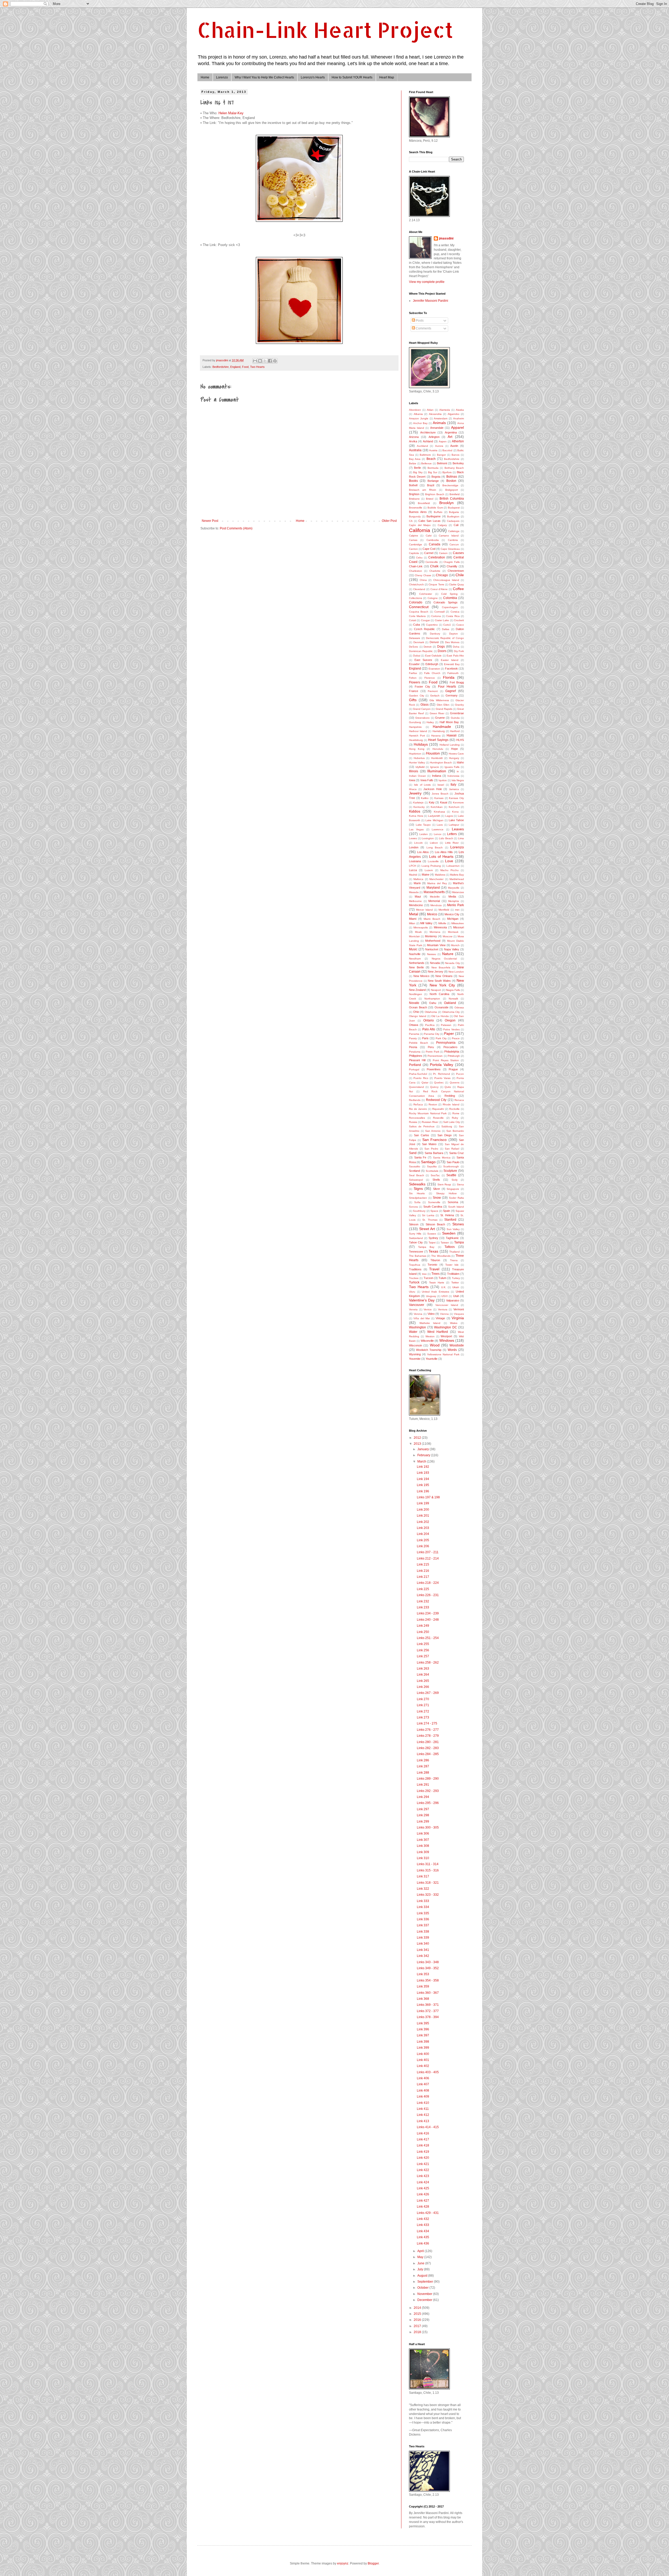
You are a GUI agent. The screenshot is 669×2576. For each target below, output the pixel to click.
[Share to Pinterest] (275, 361)
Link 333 (423, 1901)
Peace (456, 1038)
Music (413, 949)
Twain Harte (437, 1283)
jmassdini (446, 238)
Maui (418, 896)
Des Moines (452, 642)
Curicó (447, 625)
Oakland (450, 1003)
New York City (442, 985)
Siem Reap (444, 1184)
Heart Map (387, 77)
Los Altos (423, 852)
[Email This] (255, 361)
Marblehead (457, 879)
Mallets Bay (457, 875)
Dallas (446, 629)
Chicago (442, 575)
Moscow (448, 936)
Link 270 (423, 1699)
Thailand (454, 1252)
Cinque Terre (436, 584)
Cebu (419, 558)
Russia (413, 1122)
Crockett (459, 620)
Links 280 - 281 (428, 1742)
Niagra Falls (453, 990)
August (423, 2276)
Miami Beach (432, 919)
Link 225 (423, 1589)
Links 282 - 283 (428, 1748)
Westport (446, 1336)
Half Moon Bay (449, 722)
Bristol (430, 499)
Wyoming (415, 1354)
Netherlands (417, 963)
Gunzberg (415, 722)
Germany (452, 695)
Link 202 (423, 1522)
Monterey (431, 936)
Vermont (459, 1309)
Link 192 (423, 1467)
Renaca (459, 1100)
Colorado (416, 602)
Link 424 (423, 2182)
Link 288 (423, 1773)
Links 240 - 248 (428, 1620)
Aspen (443, 441)
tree (424, 1274)
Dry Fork (459, 651)
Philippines (416, 1056)
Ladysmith (434, 816)
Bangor (441, 455)
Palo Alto (429, 1029)
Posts (419, 321)
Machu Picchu (449, 870)
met (457, 910)
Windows (447, 1340)
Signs (418, 1189)
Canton (413, 549)
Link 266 (423, 1687)
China (423, 580)
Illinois (414, 771)
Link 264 (423, 1675)
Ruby (455, 1118)
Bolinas (452, 477)
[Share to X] (265, 361)
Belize (413, 463)
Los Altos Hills (444, 852)
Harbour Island (418, 731)
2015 (418, 2314)
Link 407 (423, 2084)
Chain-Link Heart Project (325, 30)
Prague (453, 1069)
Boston (451, 481)
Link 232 (423, 1601)
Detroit (428, 647)
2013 (418, 1444)
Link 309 (423, 1852)
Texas (433, 1251)
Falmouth (453, 673)
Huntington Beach (441, 762)
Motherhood (433, 941)
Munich (455, 945)
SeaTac (435, 1175)
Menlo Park (455, 905)
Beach (431, 459)
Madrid (413, 875)
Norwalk (453, 999)
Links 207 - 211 (428, 1552)
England (235, 367)
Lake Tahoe (456, 820)
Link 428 (423, 2207)
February (424, 1455)
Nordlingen (416, 994)
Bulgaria (454, 512)
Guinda (455, 718)
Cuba (417, 625)
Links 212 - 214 (428, 1558)
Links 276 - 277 (428, 1730)
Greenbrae (457, 713)
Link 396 (423, 2029)
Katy (432, 802)
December (425, 2300)
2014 (418, 2308)
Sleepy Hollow (446, 1193)
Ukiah (456, 1287)
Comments (423, 328)
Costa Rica (453, 616)
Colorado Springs (446, 602)
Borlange (433, 481)
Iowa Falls (427, 780)
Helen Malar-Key (231, 113)
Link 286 (423, 1760)
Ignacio (435, 767)
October (423, 2288)
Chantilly (452, 566)
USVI (445, 1296)
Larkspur (454, 825)
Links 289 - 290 (428, 1779)
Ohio (416, 1012)
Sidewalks (417, 1184)
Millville (442, 923)
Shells (436, 1180)
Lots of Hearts (441, 856)
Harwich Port (417, 736)
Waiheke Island (430, 1323)
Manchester (436, 879)
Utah (456, 1296)
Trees (436, 1274)
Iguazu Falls (452, 767)
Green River (437, 713)
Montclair (414, 936)
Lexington (428, 838)
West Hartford (438, 1332)
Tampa (459, 1242)
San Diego (445, 1135)
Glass (425, 705)
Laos (440, 825)
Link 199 (423, 1503)
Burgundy (415, 516)
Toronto (432, 1265)
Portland (415, 1065)
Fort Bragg (457, 682)
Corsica (455, 612)
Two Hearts (257, 367)
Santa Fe (420, 1157)
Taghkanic (452, 1238)
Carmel (429, 553)
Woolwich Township (429, 1350)
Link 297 (423, 1809)
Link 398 (423, 2042)
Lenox (438, 834)
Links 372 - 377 (428, 2011)
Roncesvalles (417, 1118)
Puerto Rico (421, 1078)
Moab (418, 932)
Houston (433, 753)
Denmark (419, 642)
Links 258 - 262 (428, 1663)
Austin (454, 446)
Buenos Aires (418, 512)
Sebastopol (416, 1180)
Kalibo (425, 798)
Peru (431, 1047)
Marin (417, 883)
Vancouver (417, 1305)
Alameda (445, 410)
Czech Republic (425, 629)
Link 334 (423, 1907)
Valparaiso (453, 1300)
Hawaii (452, 735)
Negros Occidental (444, 959)
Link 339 (423, 1938)
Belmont (442, 463)
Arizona (414, 437)
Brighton (414, 494)
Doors (442, 651)
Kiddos (415, 811)
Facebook (451, 669)
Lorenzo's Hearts (313, 77)
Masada (414, 892)
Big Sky (418, 472)
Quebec (439, 1083)
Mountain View (436, 945)
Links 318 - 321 (428, 1883)
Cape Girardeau (450, 549)
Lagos (449, 816)
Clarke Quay (456, 584)
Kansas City (456, 798)
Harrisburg (439, 731)
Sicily (455, 1180)
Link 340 (423, 1944)
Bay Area (415, 459)
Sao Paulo (453, 1162)
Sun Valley (453, 1229)
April (421, 2251)
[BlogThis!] (260, 361)
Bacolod (447, 450)
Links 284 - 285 (428, 1754)
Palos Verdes (451, 1029)
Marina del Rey (437, 883)
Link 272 (423, 1711)
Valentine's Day (422, 1300)
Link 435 (423, 2237)
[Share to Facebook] (270, 361)
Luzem (429, 870)
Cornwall (439, 612)
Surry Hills (415, 1234)
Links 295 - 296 (428, 1803)
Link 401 (423, 2060)
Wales (454, 1323)
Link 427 (423, 2201)
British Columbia (452, 499)
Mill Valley (426, 923)
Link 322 (423, 1889)
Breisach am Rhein (423, 490)
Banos (455, 455)
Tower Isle (452, 1265)
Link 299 (423, 1821)
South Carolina (433, 1207)
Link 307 (423, 1840)
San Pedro (431, 1149)
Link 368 (423, 1999)
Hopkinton (415, 754)
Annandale (437, 428)
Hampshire (415, 727)
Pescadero (450, 1047)
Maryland (433, 888)
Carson (443, 553)
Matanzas (458, 892)
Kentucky (419, 807)
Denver (434, 642)
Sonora (413, 1207)
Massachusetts (434, 892)
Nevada (435, 963)
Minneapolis (421, 927)
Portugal (414, 1069)
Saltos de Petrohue (422, 1126)
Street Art (427, 1229)
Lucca (413, 870)
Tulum (442, 1278)
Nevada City (452, 963)
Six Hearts (417, 1193)
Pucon (460, 1074)
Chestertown (456, 571)
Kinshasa (439, 812)
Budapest (454, 508)
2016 (418, 2320)
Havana (436, 736)
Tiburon (435, 1260)
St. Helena (447, 1215)
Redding (450, 1096)
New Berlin (416, 967)
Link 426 (423, 2194)
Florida (449, 677)
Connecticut (419, 607)
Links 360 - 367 (428, 1993)
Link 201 (423, 1516)
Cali (456, 525)
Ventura (443, 1309)
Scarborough (451, 1166)
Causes (458, 553)
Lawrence (438, 829)
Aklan (430, 410)
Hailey (430, 722)
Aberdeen (415, 410)
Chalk (434, 566)
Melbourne (415, 901)
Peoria (413, 1047)
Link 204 (423, 1534)
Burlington (453, 516)
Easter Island (450, 660)
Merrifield (444, 910)
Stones (458, 1224)
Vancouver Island (447, 1305)
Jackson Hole (433, 789)
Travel (434, 1269)
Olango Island (418, 1016)
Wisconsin (416, 1345)
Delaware (415, 638)
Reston (433, 1104)
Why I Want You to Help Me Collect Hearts (264, 77)
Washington (417, 1327)
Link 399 (423, 2048)
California (420, 530)
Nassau (432, 954)
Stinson (414, 1224)
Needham (415, 959)
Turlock (414, 1282)
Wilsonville (427, 1341)
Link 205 (423, 1540)
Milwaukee (458, 923)
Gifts (413, 700)
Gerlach (435, 696)
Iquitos (443, 780)
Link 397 (423, 2035)
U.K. (444, 1287)
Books (413, 481)
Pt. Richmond (442, 1074)
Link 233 (423, 1607)
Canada (435, 544)
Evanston (434, 669)
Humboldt (437, 758)
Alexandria (435, 414)
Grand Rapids (444, 709)
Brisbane (414, 499)
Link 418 (423, 2145)
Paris (425, 1038)
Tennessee (416, 1252)
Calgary (442, 525)
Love (449, 861)
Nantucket (432, 949)
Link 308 (423, 1846)
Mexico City (452, 914)
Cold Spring (449, 594)
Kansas (439, 798)
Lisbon (434, 843)
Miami (413, 919)
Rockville (454, 1109)
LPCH (413, 866)
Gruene (440, 718)
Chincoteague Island (446, 580)
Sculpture (450, 1171)
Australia (415, 450)
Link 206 (423, 1546)
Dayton (454, 634)
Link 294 (423, 1797)
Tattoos (450, 1247)
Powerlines (434, 1069)
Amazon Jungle (419, 418)
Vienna (444, 1314)
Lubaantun (453, 866)
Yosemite (415, 1359)
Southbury (419, 1211)
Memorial (434, 901)
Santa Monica (442, 1158)
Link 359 (423, 1986)
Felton (413, 678)
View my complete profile (427, 282)
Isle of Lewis (422, 785)
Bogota (436, 477)
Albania (418, 414)
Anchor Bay (420, 423)
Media (452, 896)
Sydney (433, 1238)
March (422, 1461)
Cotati (413, 620)
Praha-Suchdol (418, 1074)
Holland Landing (450, 745)
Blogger (373, 2563)
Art (450, 437)
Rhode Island (451, 1104)
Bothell (413, 485)
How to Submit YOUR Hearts (352, 77)
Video (431, 1314)
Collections (416, 598)
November (425, 2294)
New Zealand (417, 990)
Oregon (450, 1020)
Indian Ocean (417, 776)
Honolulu (438, 749)
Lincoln (419, 843)
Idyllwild (420, 767)
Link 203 (423, 1528)
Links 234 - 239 (428, 1613)
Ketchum (454, 807)
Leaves (458, 829)
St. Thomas (430, 1220)
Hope (454, 749)
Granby (459, 705)
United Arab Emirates (435, 1292)
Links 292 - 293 (428, 1791)
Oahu (433, 1003)
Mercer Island (424, 910)
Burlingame (434, 516)
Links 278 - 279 (428, 1736)
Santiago (428, 1162)
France (414, 691)
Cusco (460, 625)
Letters (452, 834)
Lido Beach (446, 838)
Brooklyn (446, 503)
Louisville (433, 861)
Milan (412, 923)
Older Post (389, 521)
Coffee (458, 589)
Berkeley (458, 463)
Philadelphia (452, 1052)
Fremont (433, 691)
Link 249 (423, 1626)
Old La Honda (440, 1016)
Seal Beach (417, 1175)
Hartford (455, 731)
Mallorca (418, 879)
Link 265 (423, 1681)
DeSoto (414, 647)
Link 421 (423, 2164)
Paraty (413, 1038)
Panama (414, 1034)
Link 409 (423, 2097)
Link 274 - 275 (427, 1723)
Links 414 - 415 (428, 2127)
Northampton (432, 999)
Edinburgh (432, 664)
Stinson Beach (435, 1224)
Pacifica (430, 1025)
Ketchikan (437, 807)
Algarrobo (454, 414)
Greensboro (422, 718)
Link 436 (423, 2243)
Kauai (444, 802)
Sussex (432, 1234)
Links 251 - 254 (428, 1638)
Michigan (453, 919)
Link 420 (423, 2158)
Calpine (414, 536)
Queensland (416, 1087)
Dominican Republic (421, 651)
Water (413, 1332)
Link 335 (423, 1913)
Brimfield (455, 494)
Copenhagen (450, 607)
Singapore (453, 1189)
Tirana (454, 1260)
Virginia (458, 1318)
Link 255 (423, 1644)
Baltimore (425, 455)
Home (205, 77)
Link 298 (423, 1815)
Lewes (413, 838)
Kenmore (458, 802)
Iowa (412, 780)
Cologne (433, 598)
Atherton (458, 441)
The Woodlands (441, 1256)
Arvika (413, 441)
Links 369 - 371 (428, 2005)
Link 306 (423, 1834)
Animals (439, 423)
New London (456, 972)
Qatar (425, 1083)
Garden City (417, 696)
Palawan (446, 1025)
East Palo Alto (455, 656)
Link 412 (423, 2115)
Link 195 (423, 1485)
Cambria (453, 540)
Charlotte (435, 571)
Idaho (460, 762)
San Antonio (433, 1131)
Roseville (438, 1118)
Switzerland (416, 1238)
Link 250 (423, 1632)
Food (245, 367)
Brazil (431, 485)
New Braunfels (441, 967)
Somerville (434, 1202)
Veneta (413, 1309)
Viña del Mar (422, 1318)
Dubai (417, 656)
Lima (461, 838)
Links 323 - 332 (428, 1895)
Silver (437, 1189)
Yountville (432, 1359)
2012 (418, 1438)
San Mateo (429, 1144)
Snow (437, 1198)
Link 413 (423, 2121)
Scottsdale (432, 1171)
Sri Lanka (428, 1215)
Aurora (439, 446)
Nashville (415, 954)
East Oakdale (434, 656)
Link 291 (423, 1785)
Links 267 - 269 (428, 1693)
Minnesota (440, 927)
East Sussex (423, 660)
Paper (449, 1033)
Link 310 (423, 1858)
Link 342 (423, 1956)
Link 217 (423, 1577)
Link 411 (423, 2109)
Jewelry (415, 793)
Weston (430, 1336)
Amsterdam (441, 418)
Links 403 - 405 (428, 2072)
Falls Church (432, 673)
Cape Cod (429, 549)
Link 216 (423, 1571)
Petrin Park (432, 1052)
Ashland (428, 441)
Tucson (428, 1278)
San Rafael (452, 1149)
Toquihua (415, 1265)
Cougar (425, 620)
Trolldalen (453, 1274)
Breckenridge (450, 485)
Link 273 (423, 1717)
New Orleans (444, 976)
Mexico (432, 914)
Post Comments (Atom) (236, 528)
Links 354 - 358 (428, 1980)
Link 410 (423, 2103)
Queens (455, 1083)
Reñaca (418, 1104)
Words (452, 1350)
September (426, 2282)
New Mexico (422, 976)
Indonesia (453, 776)
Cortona (436, 616)
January (423, 1449)
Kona (455, 812)
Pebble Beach (419, 1043)
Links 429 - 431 (428, 2213)
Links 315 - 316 (428, 1870)
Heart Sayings (438, 740)
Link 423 (423, 2176)
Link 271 (423, 1705)
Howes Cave (456, 754)
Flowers (415, 682)
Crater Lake (442, 620)
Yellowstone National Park (443, 1354)
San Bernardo (455, 1131)
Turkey (456, 1278)
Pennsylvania (446, 1043)
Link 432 (423, 2219)
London (414, 847)
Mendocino (416, 905)
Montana (435, 932)
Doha (456, 647)
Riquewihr (438, 1109)
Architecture (428, 432)
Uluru (412, 1292)
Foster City (422, 687)
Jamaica (454, 789)
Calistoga (454, 531)
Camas (413, 540)
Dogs (441, 647)
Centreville (432, 562)
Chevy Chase (423, 575)
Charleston (416, 571)
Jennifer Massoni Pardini (431, 301)
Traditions (415, 1269)
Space (434, 1211)
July (421, 2269)
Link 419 (423, 2152)
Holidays (421, 744)
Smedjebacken (418, 1198)
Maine (426, 875)
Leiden (424, 834)
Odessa (459, 1007)
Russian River (430, 1122)
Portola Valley (442, 1065)
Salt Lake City (452, 1122)
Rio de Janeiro (418, 1109)
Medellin (435, 897)
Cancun (454, 544)
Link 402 (423, 2066)
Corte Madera (417, 616)
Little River (452, 843)
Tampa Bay (426, 1247)
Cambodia (433, 540)
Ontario (429, 1020)
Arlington (434, 437)
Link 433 (423, 2225)
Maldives (440, 875)
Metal (414, 914)
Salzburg (447, 1126)
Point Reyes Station (446, 1060)
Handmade (442, 727)
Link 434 (423, 2231)
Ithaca (413, 789)
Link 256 (423, 1650)
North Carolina (439, 994)
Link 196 (423, 1491)
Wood (435, 1345)
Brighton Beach (435, 494)
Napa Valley (452, 949)
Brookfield (424, 503)
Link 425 (423, 2188)
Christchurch (416, 584)
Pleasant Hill (417, 1060)
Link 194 (423, 1479)
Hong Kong (417, 749)
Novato (414, 1003)
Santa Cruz (457, 1153)
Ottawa (414, 1025)
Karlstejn (418, 802)
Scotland (414, 1171)
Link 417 (423, 2139)
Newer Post (210, 521)
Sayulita (432, 1166)
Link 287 (423, 1766)
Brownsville (416, 508)
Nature (448, 954)
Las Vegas (416, 829)
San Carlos (422, 1135)
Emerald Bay (452, 664)
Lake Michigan (434, 820)
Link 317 (423, 1876)
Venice (428, 1309)
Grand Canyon (422, 709)
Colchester (426, 594)
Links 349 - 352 (428, 1968)
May (421, 2257)
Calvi (429, 536)
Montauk (453, 932)
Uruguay (431, 1296)
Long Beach (435, 847)
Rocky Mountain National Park (428, 1113)
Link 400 (423, 2054)
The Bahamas (418, 1256)
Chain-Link (416, 566)
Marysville (454, 888)
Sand (413, 1153)
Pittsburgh (454, 1056)
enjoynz (343, 2563)
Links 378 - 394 (428, 2017)
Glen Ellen (443, 705)
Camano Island (449, 536)
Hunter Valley (417, 762)
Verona (418, 1314)
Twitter (455, 1283)
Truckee (414, 1278)
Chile (460, 575)
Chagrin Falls (452, 562)
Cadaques (453, 521)
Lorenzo (222, 77)
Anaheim (459, 418)
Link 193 (423, 1473)
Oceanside (442, 1007)
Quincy (434, 1087)
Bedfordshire (221, 367)
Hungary (454, 758)
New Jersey (436, 972)
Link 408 (423, 2090)
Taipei (432, 1243)
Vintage (440, 1318)
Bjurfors (447, 472)
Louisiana (415, 861)
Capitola (414, 553)
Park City (441, 1038)
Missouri (459, 927)
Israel (441, 785)
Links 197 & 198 (428, 1497)
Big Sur (433, 472)
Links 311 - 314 (428, 1864)
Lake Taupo (423, 825)
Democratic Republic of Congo (445, 638)
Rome (456, 1113)
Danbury (435, 634)
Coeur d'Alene (439, 589)
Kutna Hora (416, 816)
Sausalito (415, 1166)
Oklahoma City (451, 1012)
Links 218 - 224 (428, 1583)
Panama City (432, 1034)
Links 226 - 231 (428, 1595)
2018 (418, 2332)
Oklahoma (431, 1012)
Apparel (457, 427)
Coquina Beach (419, 612)
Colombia (450, 598)
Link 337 (423, 1925)
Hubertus (419, 758)
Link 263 (423, 1669)
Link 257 (423, 1656)
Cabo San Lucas (429, 521)
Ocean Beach (418, 1007)
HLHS (460, 740)
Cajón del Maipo (420, 525)
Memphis (454, 901)
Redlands (415, 1100)
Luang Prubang (431, 866)
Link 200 (423, 1510)
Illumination (437, 771)
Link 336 (423, 1919)
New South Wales (439, 981)
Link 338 (423, 1932)
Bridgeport (452, 490)
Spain (446, 1211)
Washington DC (446, 1327)
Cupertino (432, 625)
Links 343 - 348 (428, 1962)
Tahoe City (416, 1242)
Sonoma (453, 1202)
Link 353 (423, 1974)
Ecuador (414, 664)
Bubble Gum (435, 508)
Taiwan (445, 1243)
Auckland (422, 446)
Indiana (437, 776)
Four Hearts (447, 687)
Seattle (451, 1175)
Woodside (457, 1345)
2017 (418, 2326)
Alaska (460, 410)
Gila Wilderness (439, 700)
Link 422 (423, 2170)
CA (411, 521)
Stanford (450, 1220)
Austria (433, 450)
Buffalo (438, 512)
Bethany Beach (454, 468)
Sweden (449, 1233)
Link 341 (423, 1950)
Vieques (459, 1314)
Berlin (417, 468)
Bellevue (426, 463)
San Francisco (434, 1140)
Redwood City (436, 1100)
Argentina (451, 432)
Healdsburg (416, 740)
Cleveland (419, 589)
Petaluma (415, 1052)
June (421, 2263)
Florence (430, 678)
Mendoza (436, 905)
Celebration (437, 557)
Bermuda (433, 468)
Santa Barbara (434, 1153)
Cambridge (416, 544)
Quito (448, 1087)
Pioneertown (435, 1056)
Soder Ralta (456, 1198)
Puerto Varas (442, 1078)
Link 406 (423, 2078)
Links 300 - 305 (428, 1827)
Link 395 (423, 2023)
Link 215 (423, 1564)
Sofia (417, 1202)
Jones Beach (440, 794)
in (458, 771)
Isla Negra (458, 780)
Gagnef (451, 691)
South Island (456, 1207)
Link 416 (423, 2133)
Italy (453, 785)
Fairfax (413, 673)
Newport (436, 990)
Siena (460, 1184)
